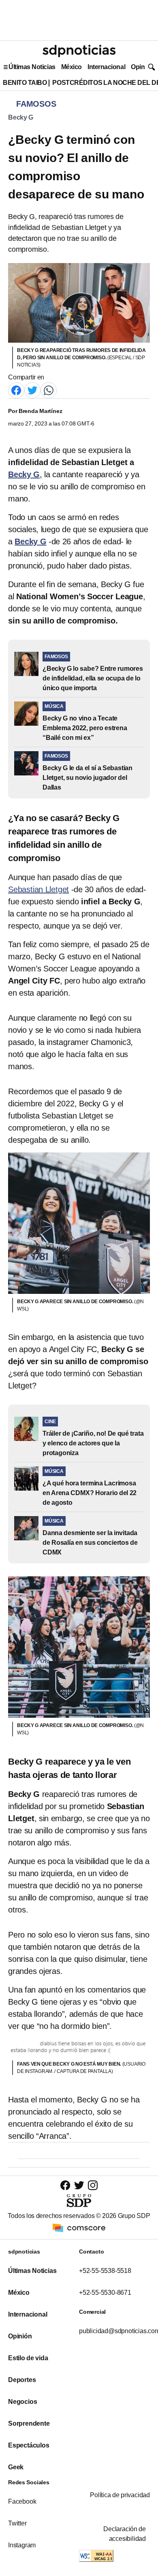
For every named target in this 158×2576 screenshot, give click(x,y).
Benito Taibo (25, 83)
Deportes (22, 2380)
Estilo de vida (28, 2358)
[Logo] (79, 51)
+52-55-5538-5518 (105, 2271)
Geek (16, 2467)
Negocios (22, 2402)
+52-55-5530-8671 (105, 2293)
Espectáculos (29, 2445)
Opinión (142, 67)
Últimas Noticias (32, 67)
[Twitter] (32, 390)
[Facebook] (16, 390)
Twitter (17, 2523)
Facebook (22, 2501)
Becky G (21, 117)
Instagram (22, 2545)
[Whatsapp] (49, 390)
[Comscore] (79, 2227)
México (72, 67)
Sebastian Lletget (38, 889)
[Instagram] (93, 2185)
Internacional (106, 67)
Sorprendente (29, 2423)
